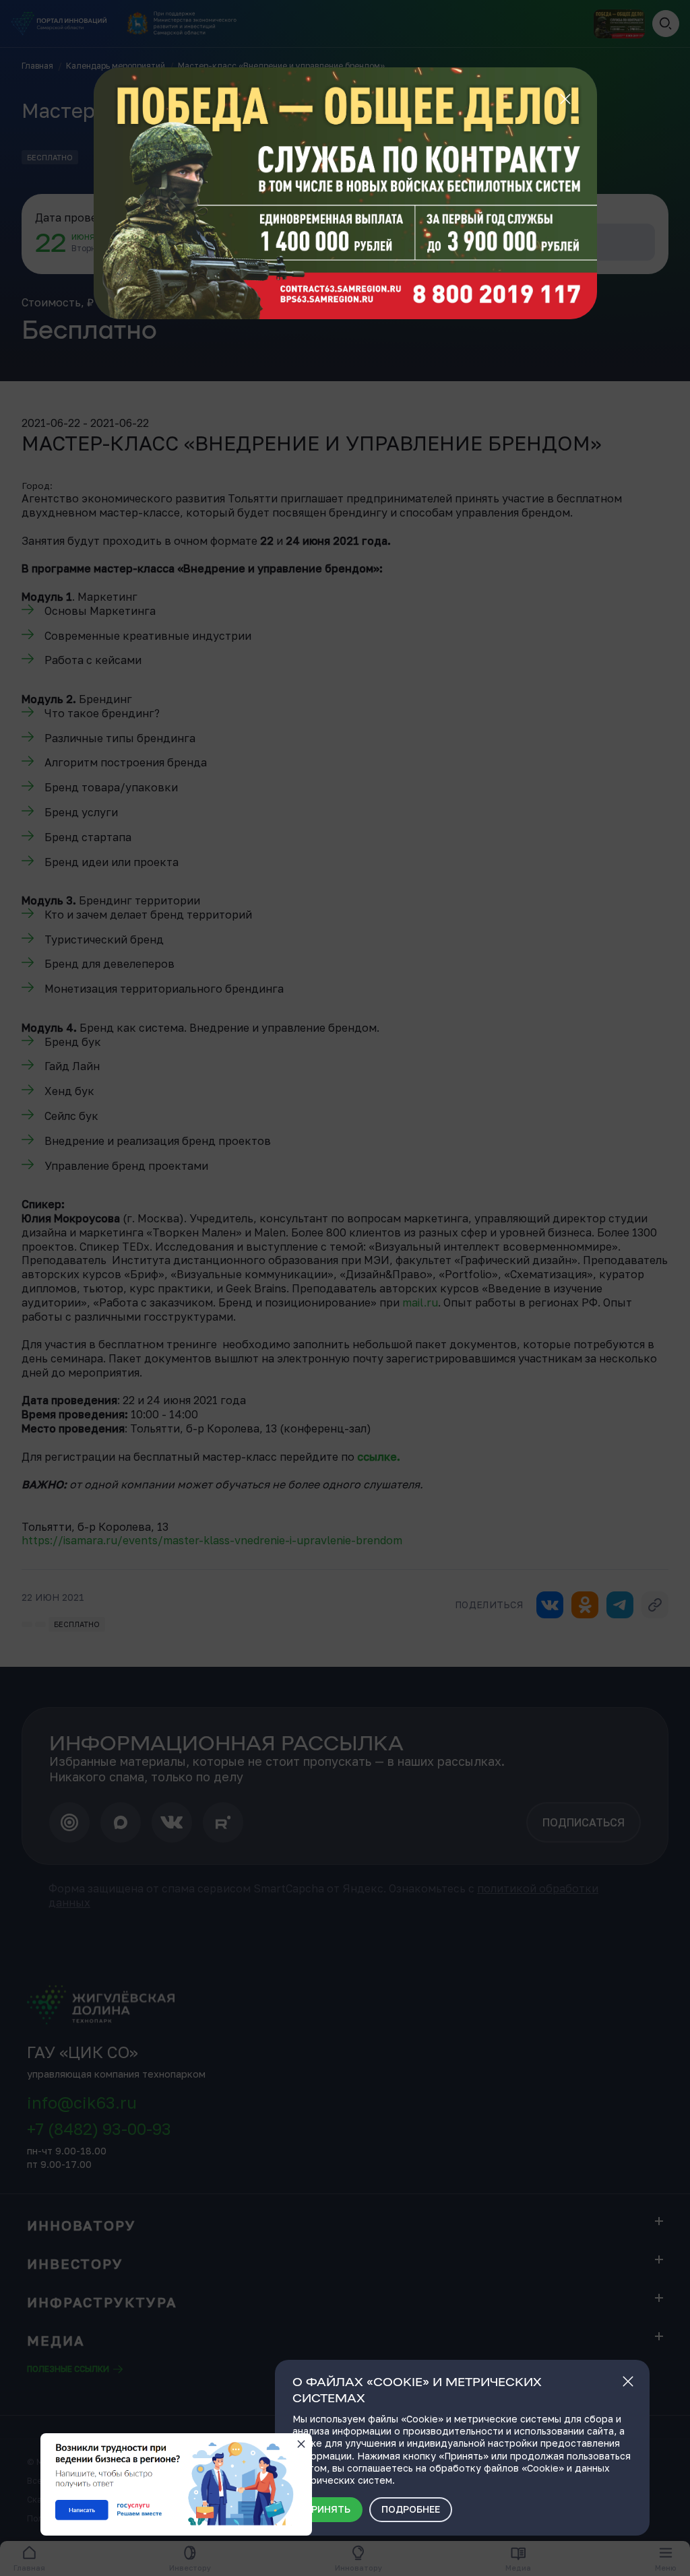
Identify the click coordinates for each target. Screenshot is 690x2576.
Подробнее (411, 2509)
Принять (327, 2509)
